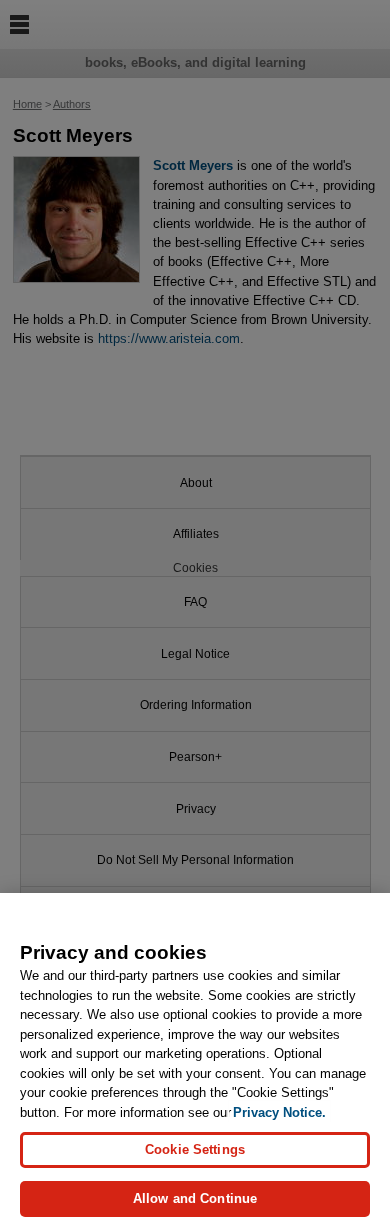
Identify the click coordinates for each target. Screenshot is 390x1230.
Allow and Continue (195, 1198)
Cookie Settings (195, 1149)
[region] (195, 1061)
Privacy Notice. (279, 1112)
